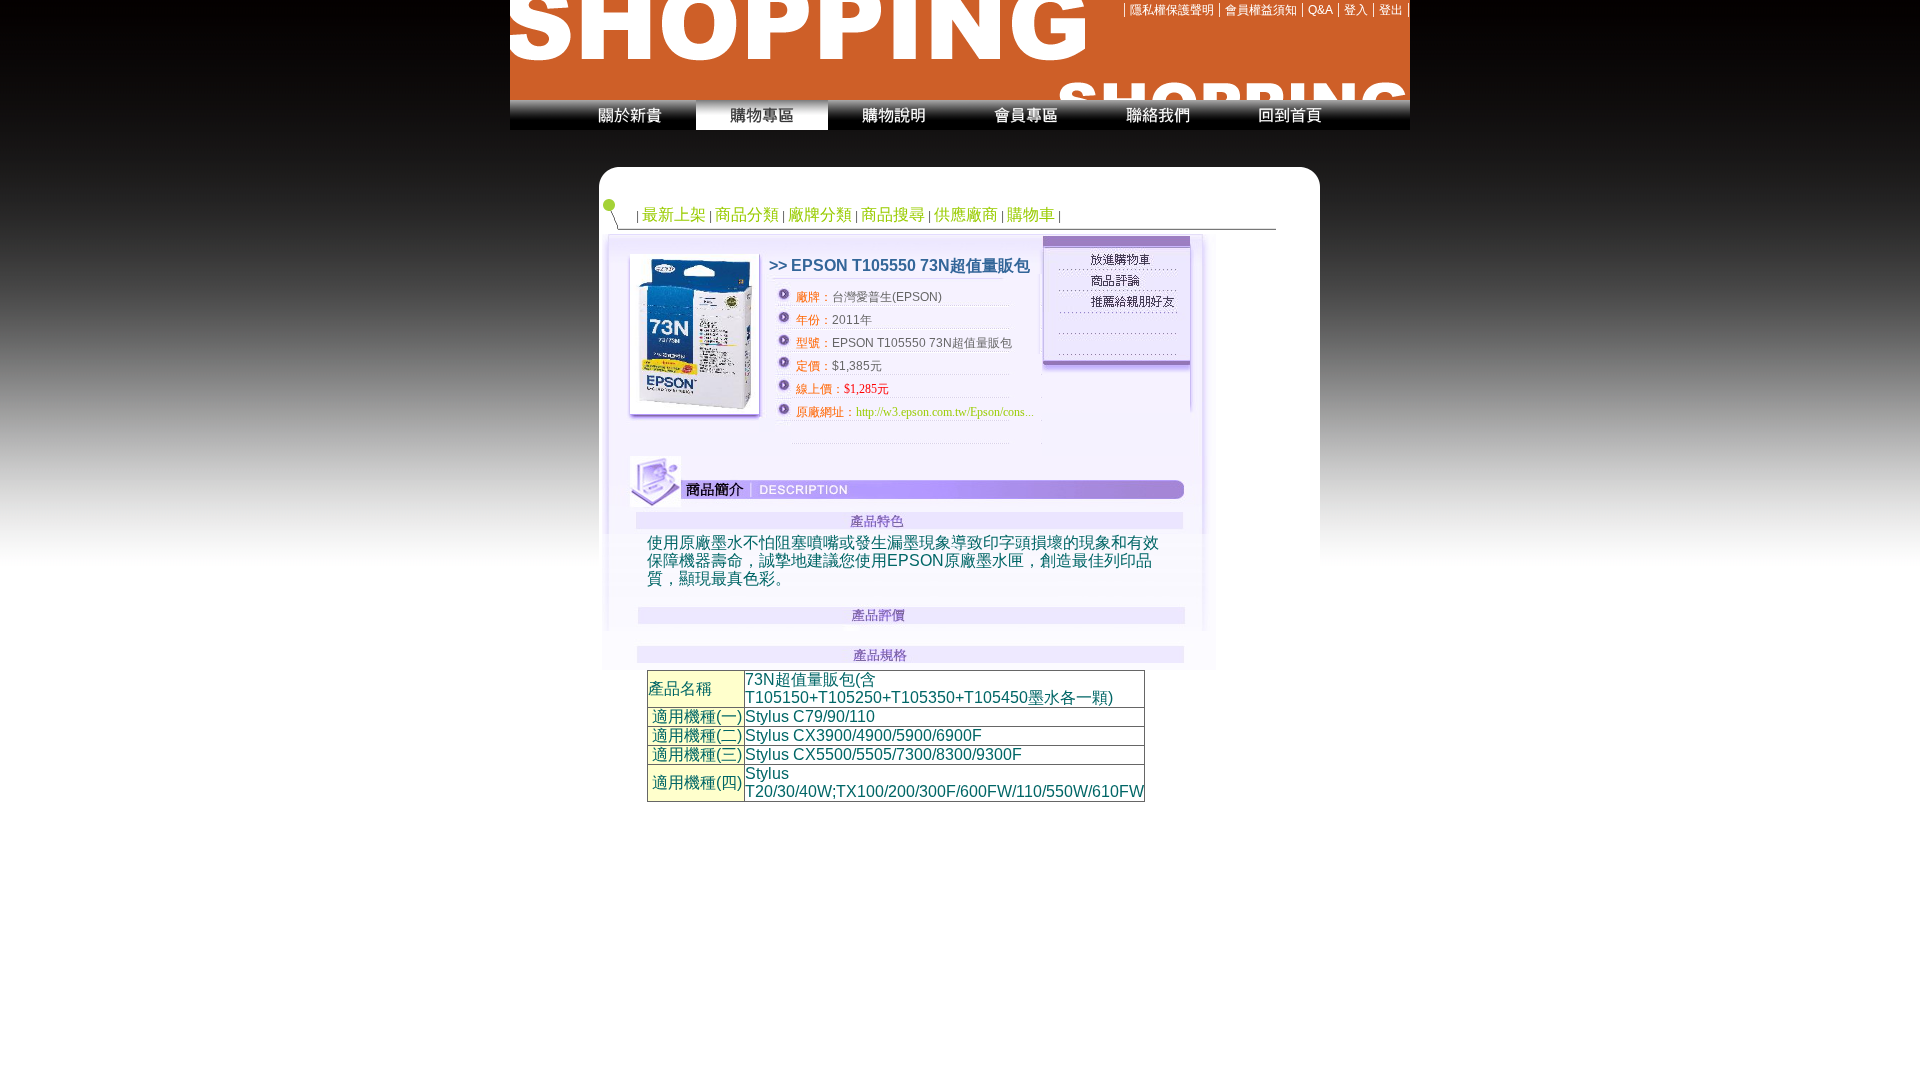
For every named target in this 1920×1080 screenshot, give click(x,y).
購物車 (1031, 214)
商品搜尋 (893, 214)
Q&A (1320, 10)
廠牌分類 (820, 214)
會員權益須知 (1261, 10)
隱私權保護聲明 (1172, 10)
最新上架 (674, 214)
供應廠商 (966, 214)
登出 (1391, 10)
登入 (1356, 10)
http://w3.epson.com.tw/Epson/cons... (945, 412)
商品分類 (747, 214)
